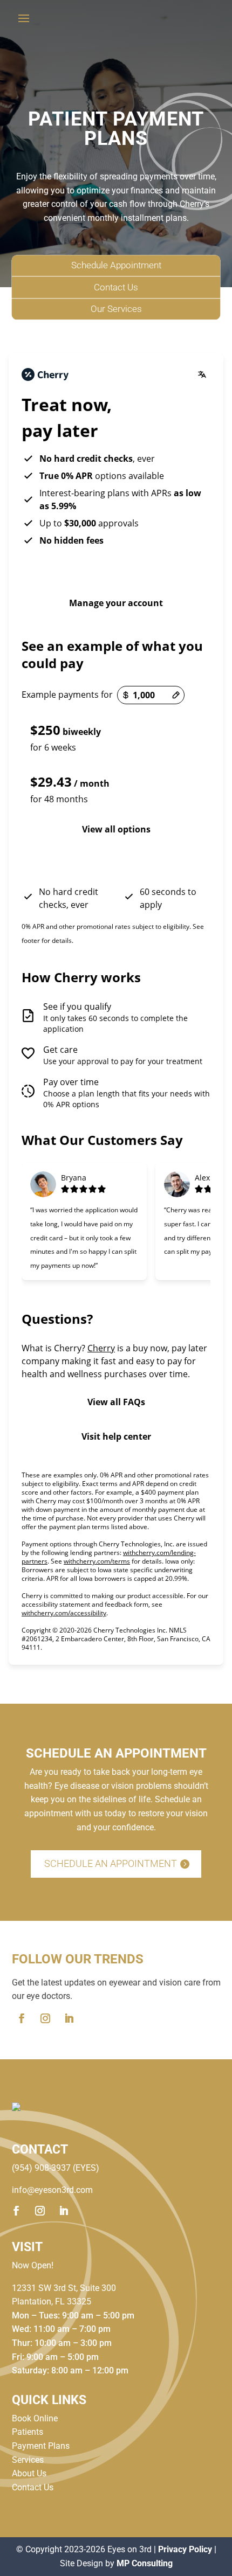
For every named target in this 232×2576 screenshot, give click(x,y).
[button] (116, 737)
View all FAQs (116, 1402)
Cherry (101, 1348)
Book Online (35, 2418)
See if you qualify (116, 568)
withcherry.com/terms (97, 1561)
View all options (116, 829)
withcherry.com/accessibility (64, 1613)
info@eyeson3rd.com (52, 2190)
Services (28, 2460)
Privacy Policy (185, 2549)
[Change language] (202, 374)
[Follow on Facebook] (22, 2018)
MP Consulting (145, 2563)
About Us (29, 2473)
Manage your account (116, 603)
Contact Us (116, 287)
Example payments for (67, 695)
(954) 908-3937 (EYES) (56, 2168)
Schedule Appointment (116, 266)
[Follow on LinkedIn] (69, 2018)
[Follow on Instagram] (45, 2018)
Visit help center (116, 1436)
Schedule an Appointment (111, 1863)
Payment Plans (41, 2446)
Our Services (116, 309)
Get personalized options (116, 864)
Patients (28, 2432)
